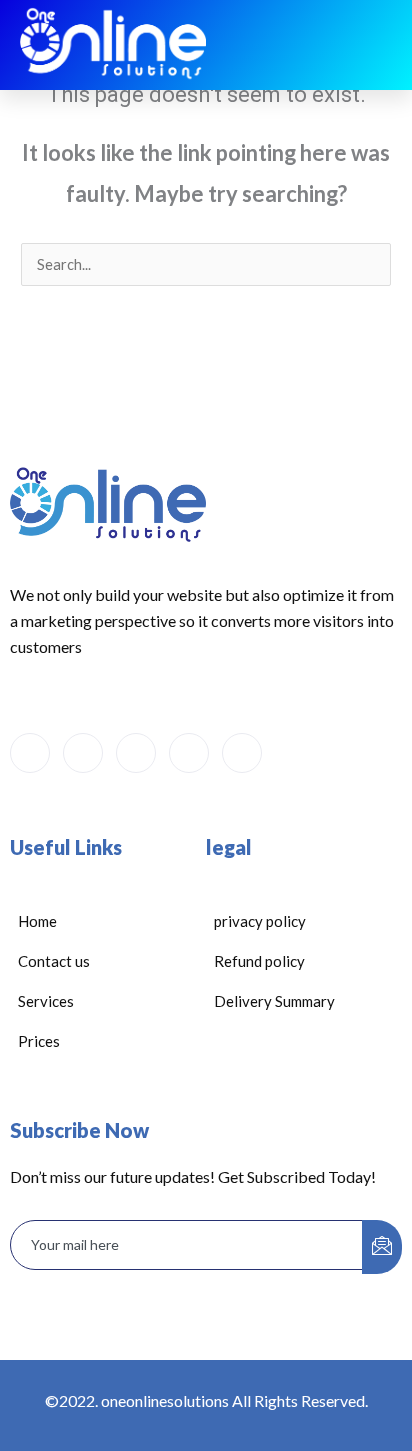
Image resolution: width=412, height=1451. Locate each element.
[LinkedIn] (136, 753)
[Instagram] (242, 753)
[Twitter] (83, 753)
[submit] (382, 1247)
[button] (377, 45)
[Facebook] (30, 753)
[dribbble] (189, 753)
